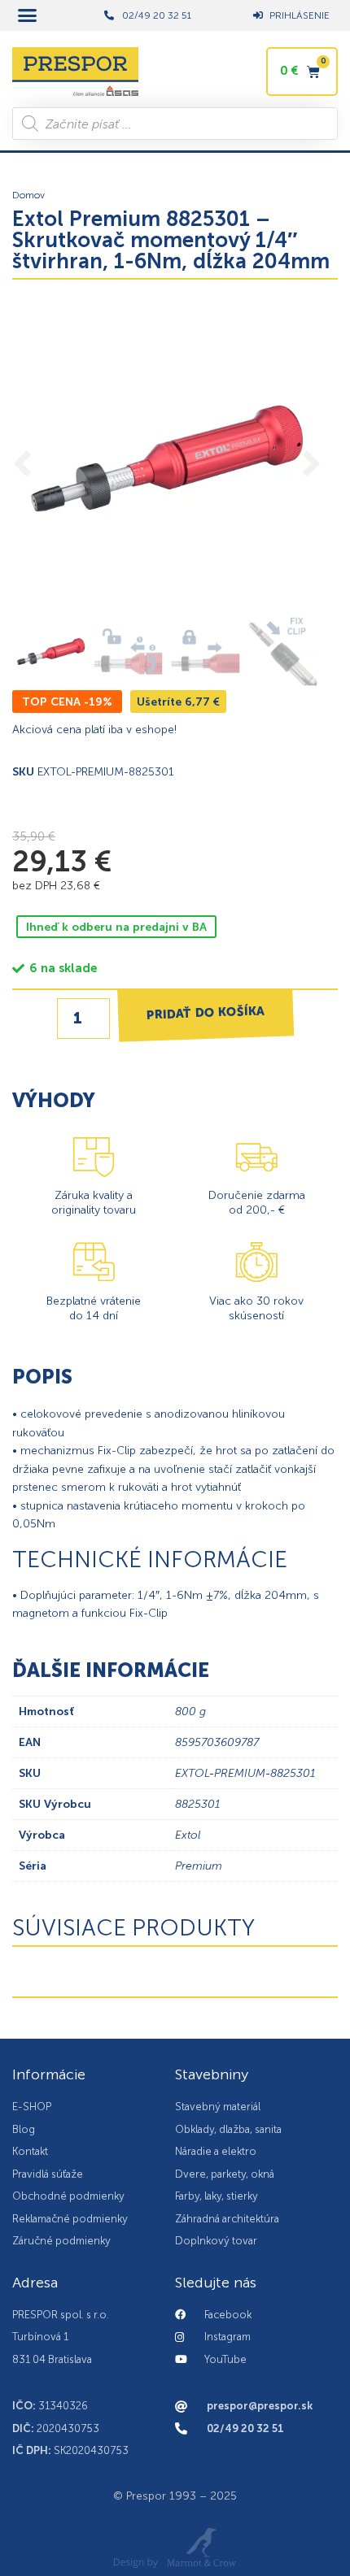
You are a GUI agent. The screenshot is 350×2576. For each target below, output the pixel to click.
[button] (28, 15)
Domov (28, 195)
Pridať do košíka (206, 1012)
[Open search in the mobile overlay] (175, 124)
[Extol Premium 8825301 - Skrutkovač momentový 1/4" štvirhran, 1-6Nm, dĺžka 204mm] (167, 458)
